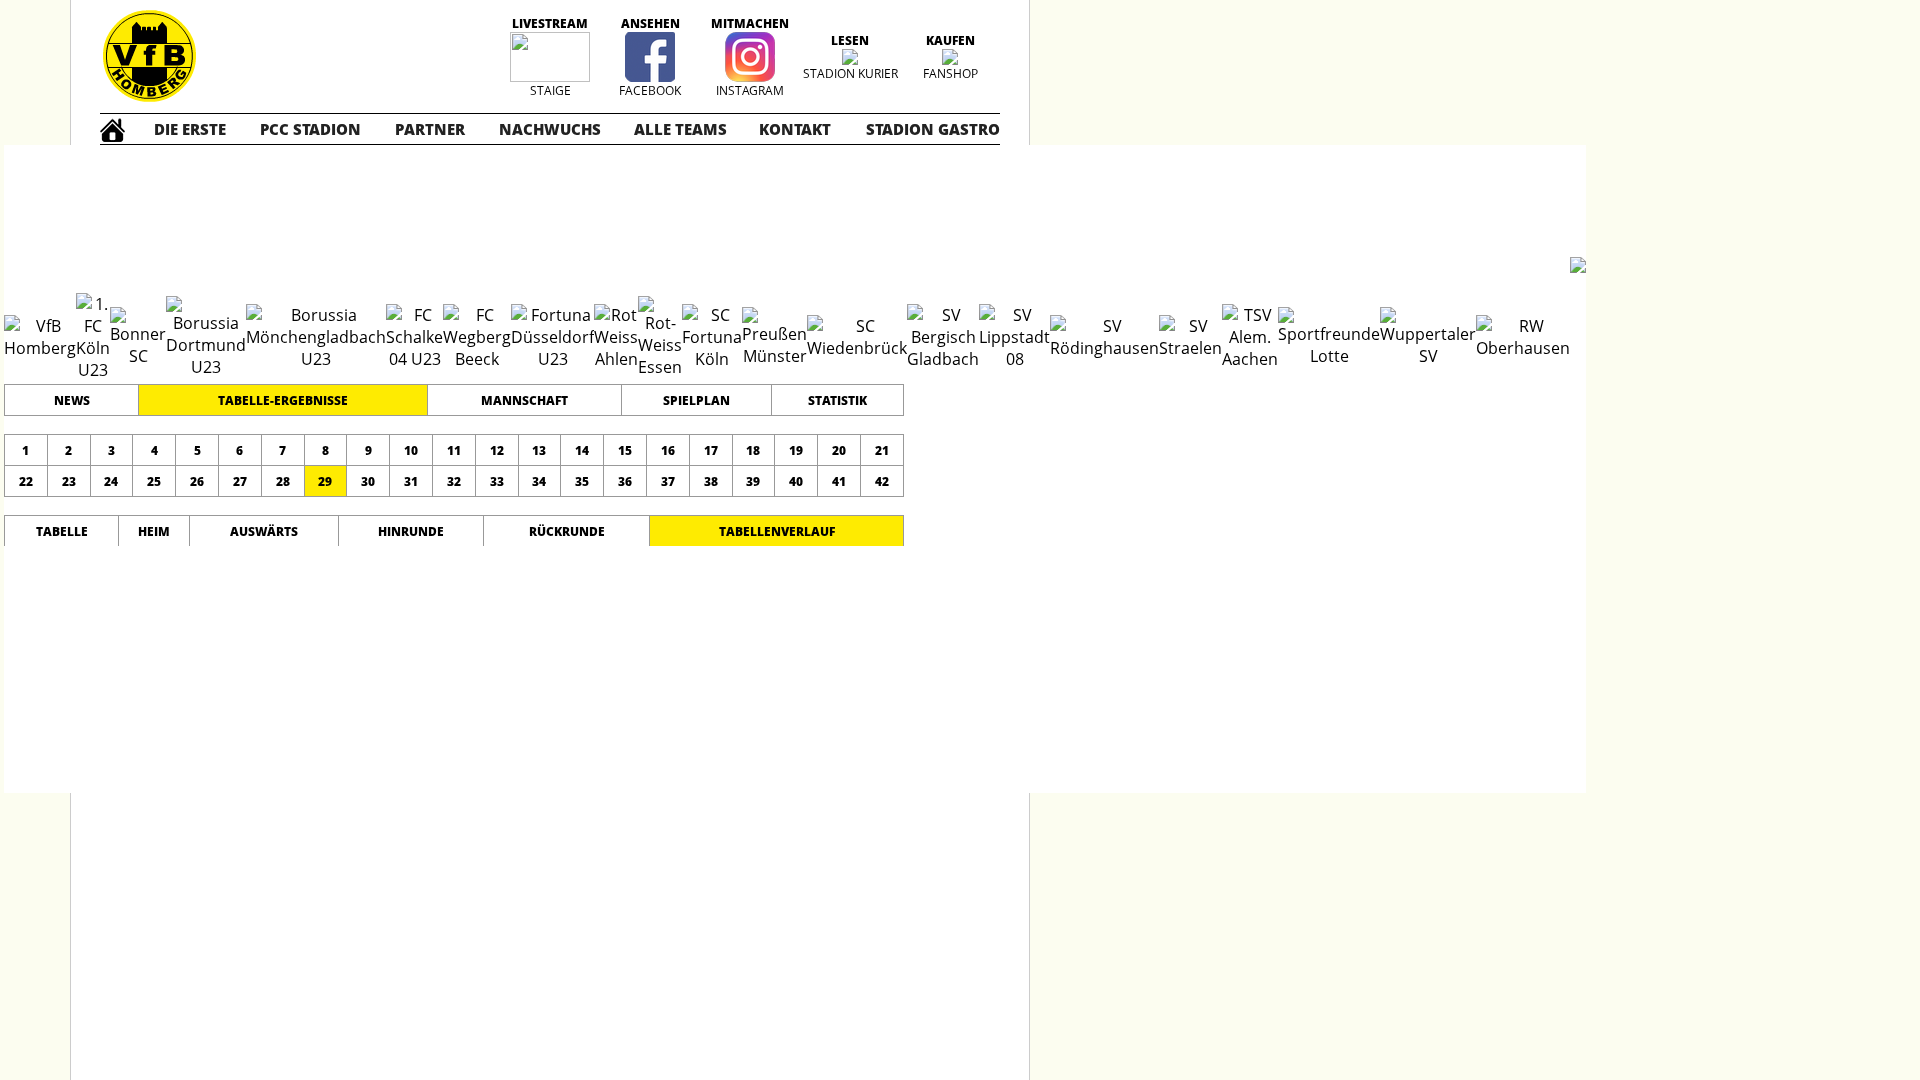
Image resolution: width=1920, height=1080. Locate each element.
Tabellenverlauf (777, 531)
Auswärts (264, 531)
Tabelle (62, 531)
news (72, 400)
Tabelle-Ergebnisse (283, 400)
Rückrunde (567, 531)
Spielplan (696, 400)
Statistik (837, 400)
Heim (154, 531)
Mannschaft (524, 400)
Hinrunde (411, 531)
